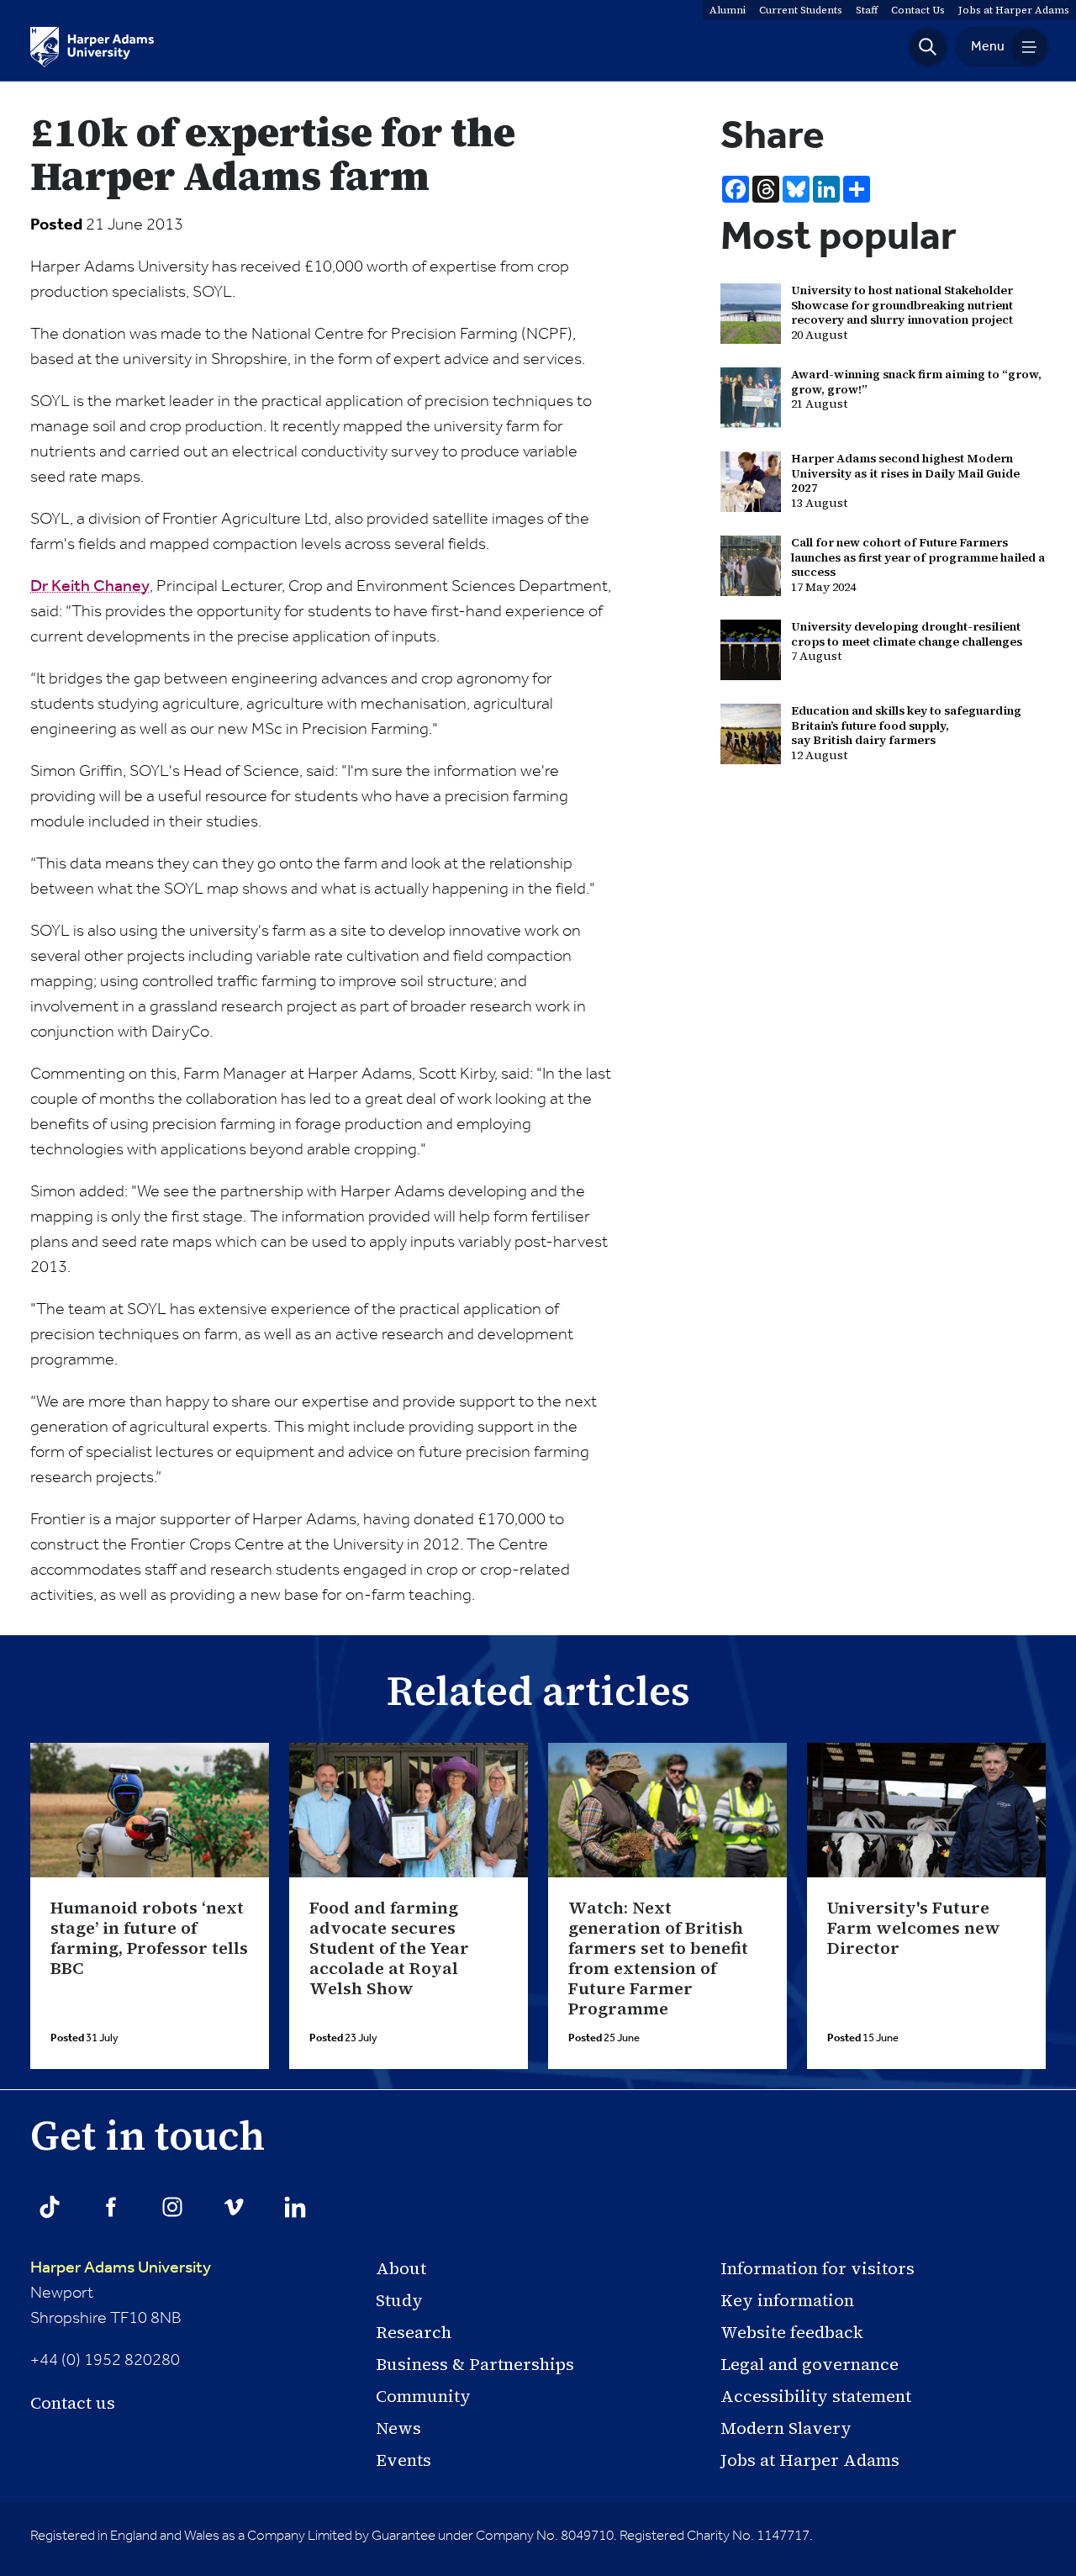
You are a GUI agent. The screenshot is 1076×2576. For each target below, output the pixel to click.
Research (414, 2332)
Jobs (1014, 10)
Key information (787, 2300)
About (401, 2268)
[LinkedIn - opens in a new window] (295, 2207)
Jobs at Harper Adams (810, 2460)
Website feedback (792, 2332)
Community (423, 2396)
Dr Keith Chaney (90, 587)
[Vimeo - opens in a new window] (234, 2207)
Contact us (73, 2403)
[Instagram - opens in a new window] (172, 2207)
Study (399, 2300)
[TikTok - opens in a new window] (50, 2207)
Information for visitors (818, 2268)
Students (801, 10)
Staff (867, 10)
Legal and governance (810, 2364)
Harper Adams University (121, 2268)
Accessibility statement (816, 2396)
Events (403, 2460)
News (398, 2428)
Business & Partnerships (475, 2364)
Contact (918, 10)
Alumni (728, 10)
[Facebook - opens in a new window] (111, 2207)
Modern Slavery (786, 2428)
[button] (928, 47)
